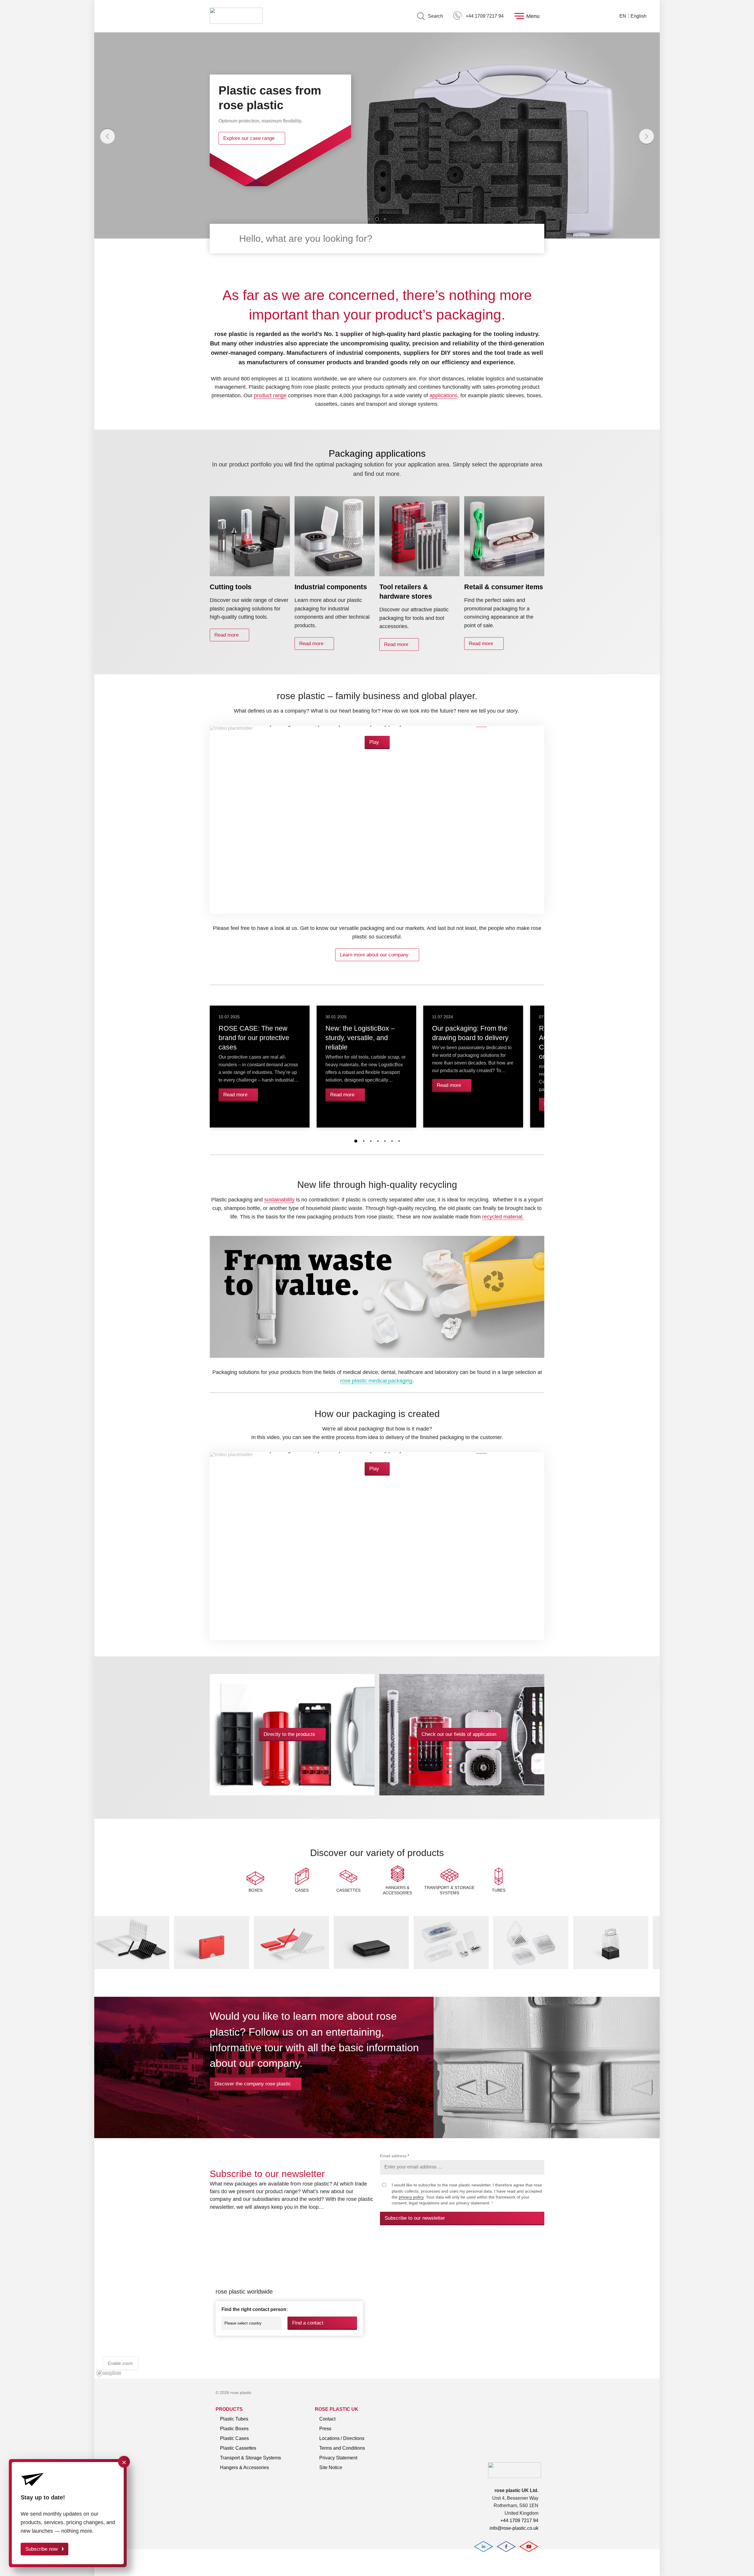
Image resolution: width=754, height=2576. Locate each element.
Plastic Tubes (234, 2419)
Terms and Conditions (342, 2448)
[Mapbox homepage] (109, 2373)
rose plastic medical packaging (376, 1381)
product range (270, 395)
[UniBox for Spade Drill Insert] (451, 1967)
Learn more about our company (374, 955)
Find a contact (308, 2323)
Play (374, 742)
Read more (226, 635)
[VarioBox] (212, 1967)
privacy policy (411, 2197)
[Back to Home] (236, 16)
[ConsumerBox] (371, 1967)
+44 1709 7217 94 (485, 16)
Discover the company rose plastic (253, 2084)
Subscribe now (42, 2549)
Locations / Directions (342, 2438)
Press (325, 2429)
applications (443, 395)
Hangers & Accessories (244, 2467)
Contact (327, 2419)
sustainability (279, 1200)
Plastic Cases (234, 2438)
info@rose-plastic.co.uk (514, 2528)
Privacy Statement (338, 2458)
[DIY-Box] (611, 1967)
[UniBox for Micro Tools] (531, 1967)
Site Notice (331, 2467)
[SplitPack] (132, 1967)
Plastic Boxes (234, 2429)
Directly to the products (289, 1734)
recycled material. (503, 1217)
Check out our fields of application (459, 1734)
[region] (377, 2308)
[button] (369, 219)
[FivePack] (291, 1967)
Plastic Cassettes (238, 2448)
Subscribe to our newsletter (415, 2218)
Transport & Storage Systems (250, 2458)
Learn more (236, 138)
